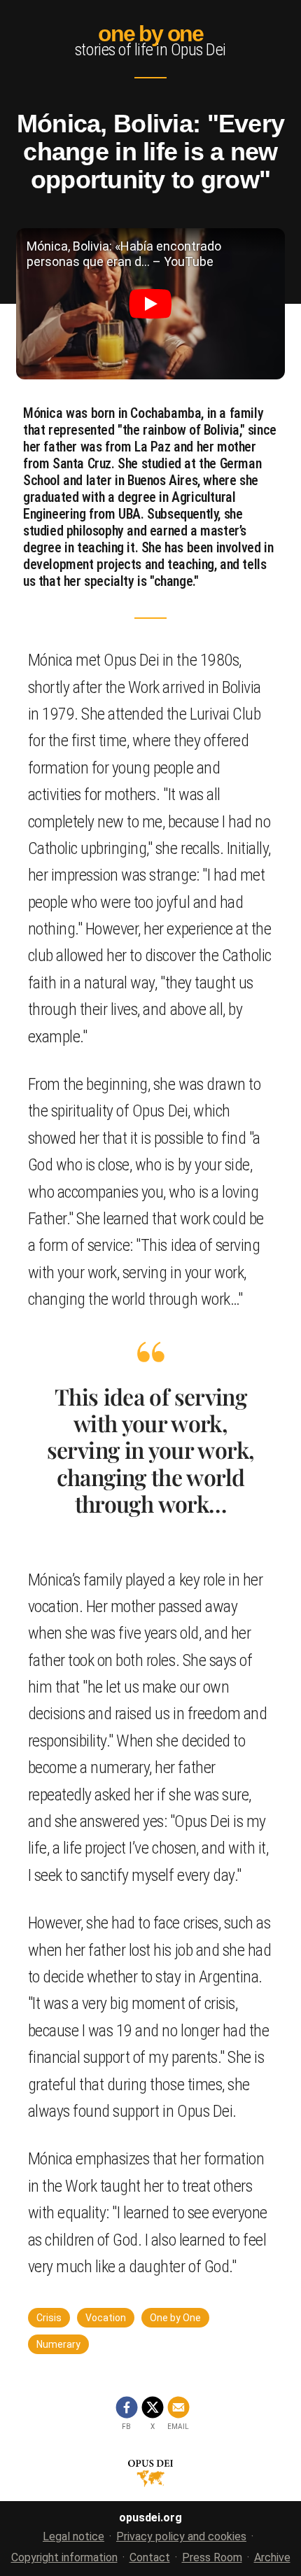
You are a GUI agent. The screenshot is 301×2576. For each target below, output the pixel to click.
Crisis (49, 2318)
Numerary (58, 2344)
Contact (150, 2557)
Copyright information (64, 2557)
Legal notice (73, 2536)
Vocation (106, 2318)
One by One (175, 2318)
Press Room (212, 2557)
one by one (150, 34)
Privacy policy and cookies (181, 2536)
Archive (272, 2557)
